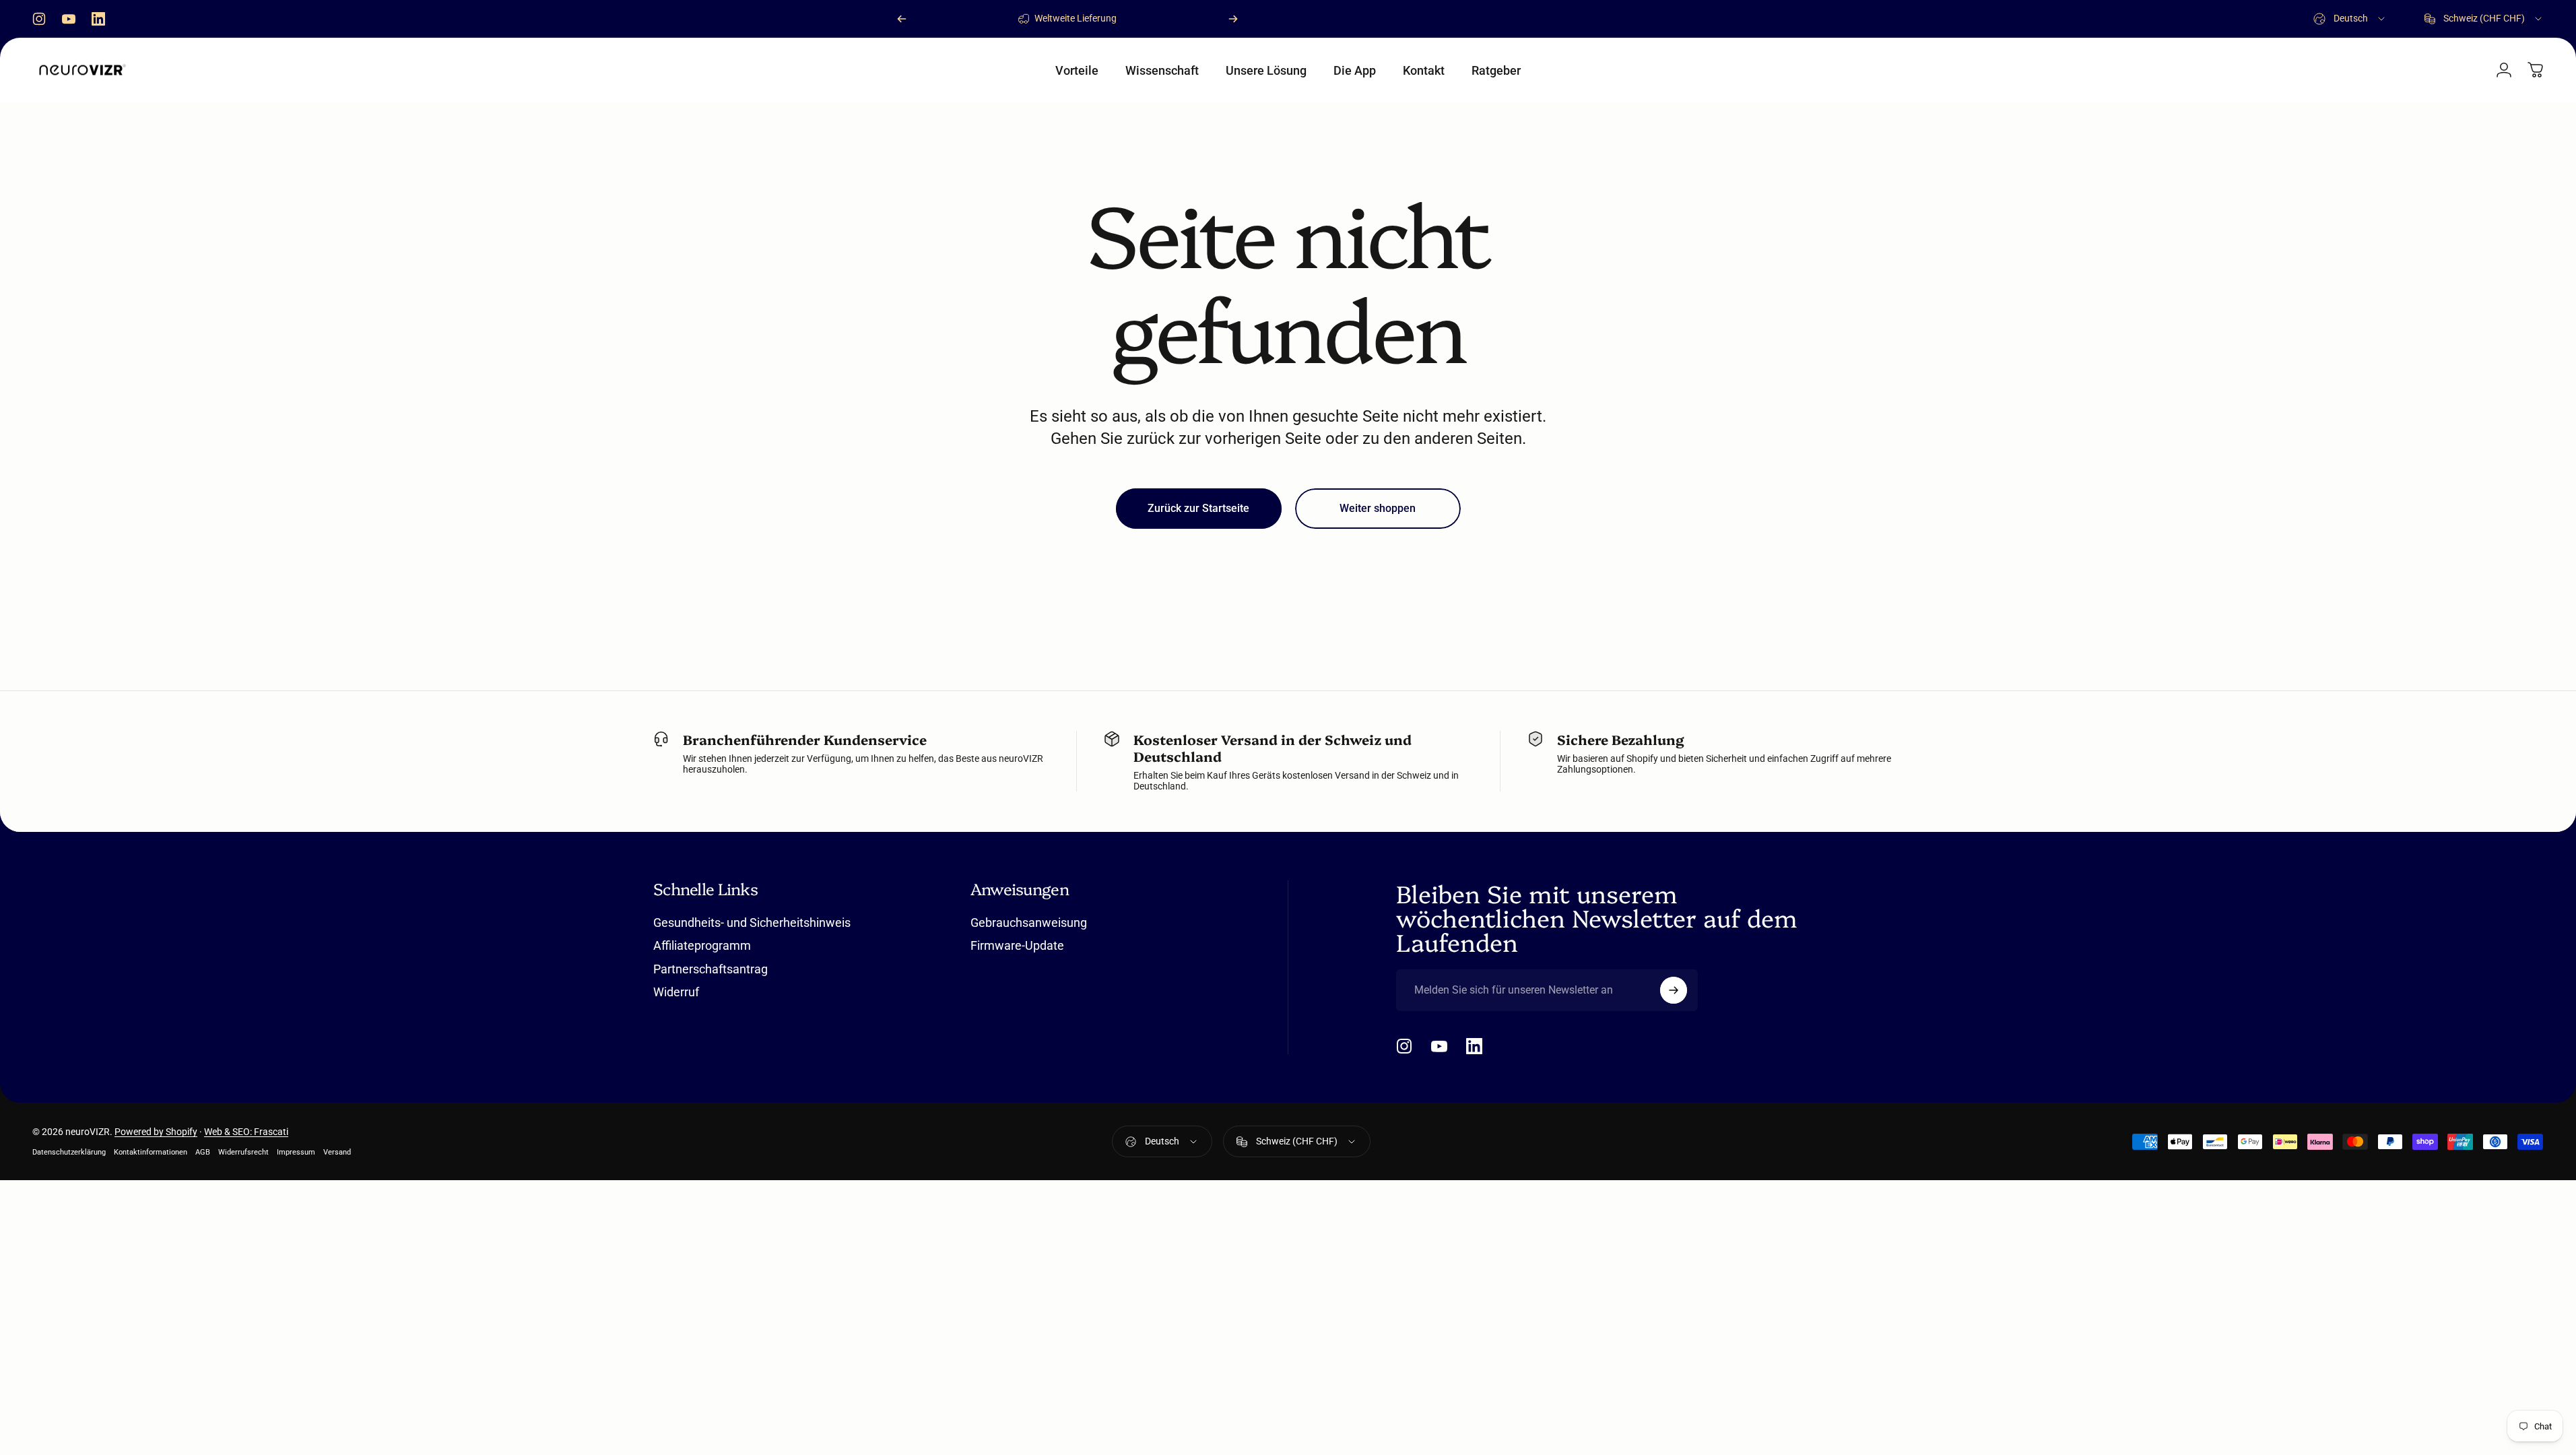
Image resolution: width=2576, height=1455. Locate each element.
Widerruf (676, 992)
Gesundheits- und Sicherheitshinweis (752, 923)
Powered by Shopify (156, 1132)
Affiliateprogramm (702, 945)
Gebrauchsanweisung (1029, 923)
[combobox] (2350, 19)
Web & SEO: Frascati (246, 1132)
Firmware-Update (1017, 945)
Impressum (296, 1152)
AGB (203, 1152)
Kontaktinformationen (151, 1152)
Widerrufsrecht (243, 1152)
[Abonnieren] (1674, 990)
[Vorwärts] (1233, 19)
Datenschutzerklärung (69, 1152)
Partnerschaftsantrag (711, 969)
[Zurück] (902, 19)
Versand (337, 1152)
